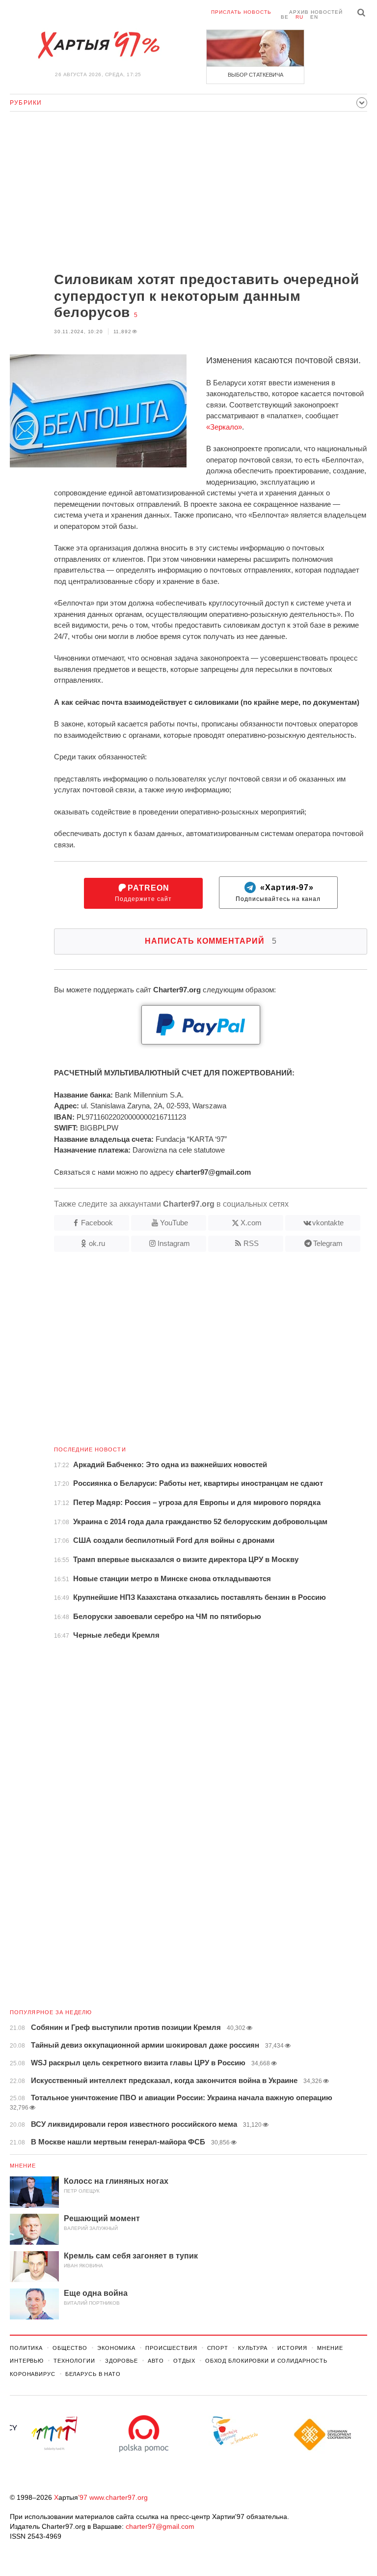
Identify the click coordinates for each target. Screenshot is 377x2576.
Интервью (27, 2361)
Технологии (74, 2361)
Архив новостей (316, 12)
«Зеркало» (224, 427)
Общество (70, 2348)
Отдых (184, 2361)
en (314, 17)
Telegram (328, 1243)
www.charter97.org (119, 2497)
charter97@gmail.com (160, 2526)
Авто (156, 2361)
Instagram (174, 1243)
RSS (251, 1243)
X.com (251, 1223)
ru (299, 17)
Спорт (218, 2348)
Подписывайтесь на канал (278, 893)
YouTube (174, 1223)
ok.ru (97, 1243)
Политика (26, 2348)
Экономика (116, 2348)
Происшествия (171, 2348)
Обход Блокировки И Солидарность (266, 2361)
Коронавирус (33, 2374)
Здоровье (121, 2361)
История (292, 2348)
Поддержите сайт (143, 893)
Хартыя (98, 45)
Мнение (23, 2166)
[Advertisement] (188, 193)
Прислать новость (241, 12)
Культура (253, 2348)
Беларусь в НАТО (93, 2374)
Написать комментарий (211, 941)
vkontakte (328, 1223)
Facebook (97, 1223)
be (285, 17)
